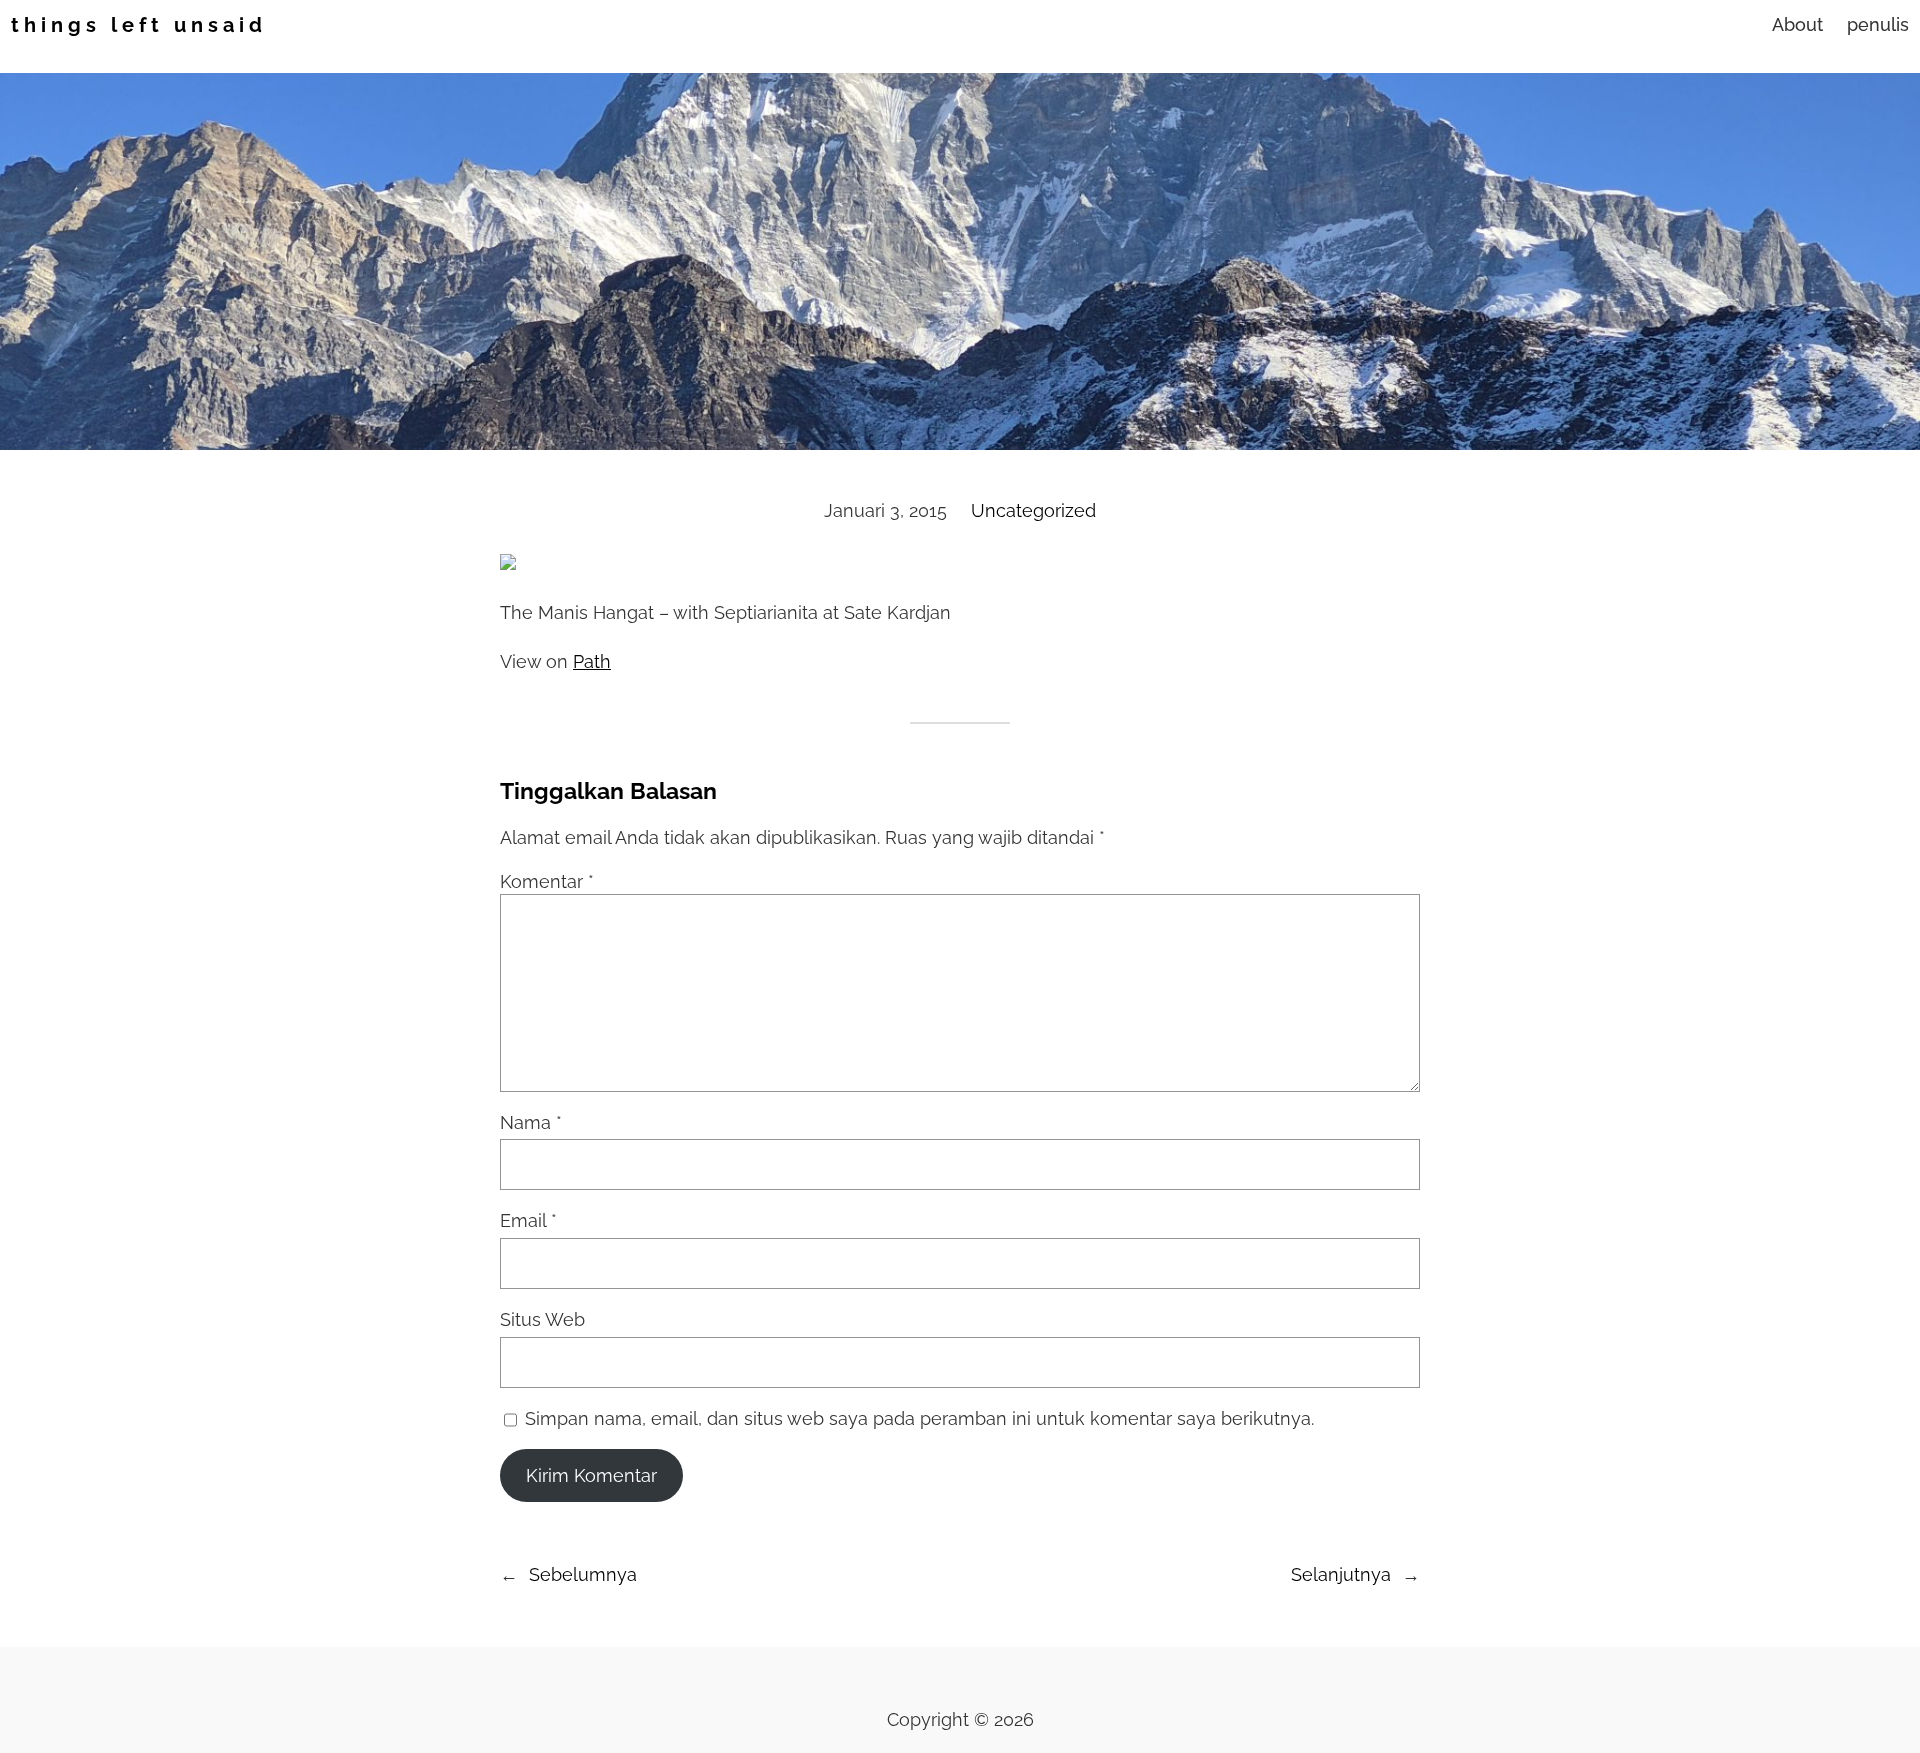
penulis (1878, 24)
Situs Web (542, 1319)
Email (528, 1220)
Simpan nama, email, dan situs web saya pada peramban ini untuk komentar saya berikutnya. (919, 1418)
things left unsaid (139, 25)
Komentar (547, 881)
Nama (531, 1122)
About (1797, 24)
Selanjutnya (1341, 1574)
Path (592, 661)
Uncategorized (1033, 510)
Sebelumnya (583, 1574)
